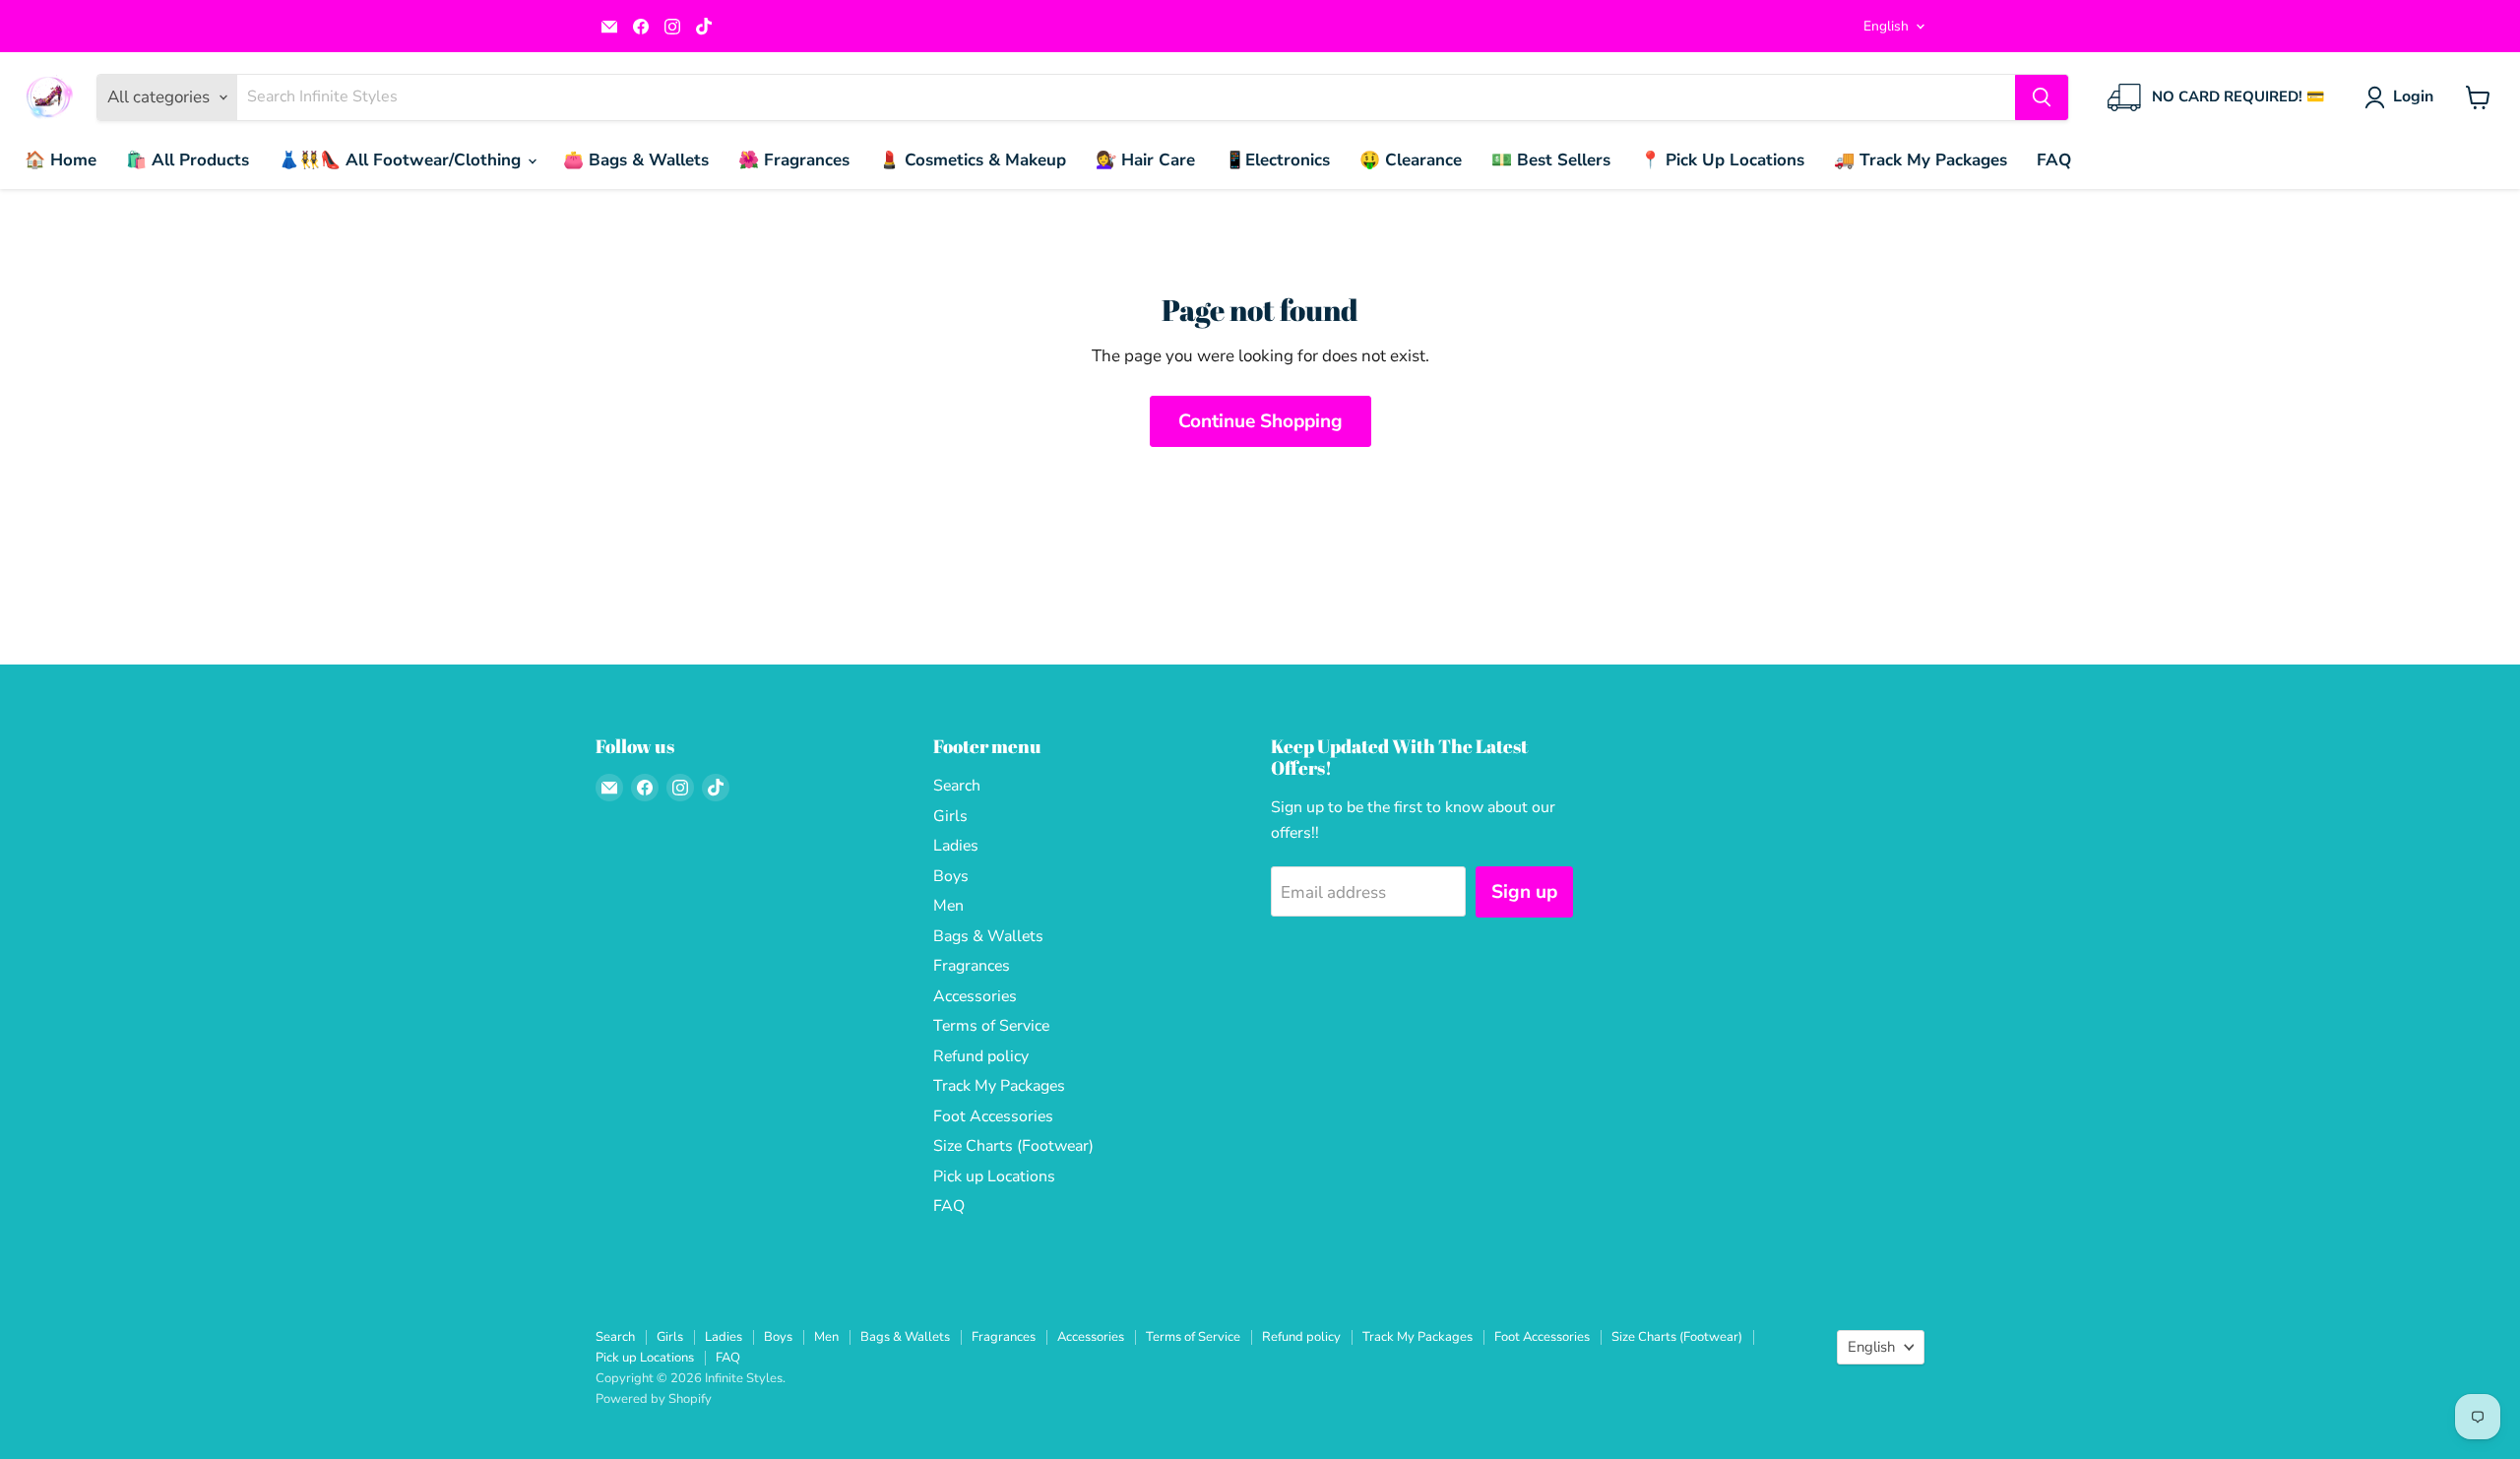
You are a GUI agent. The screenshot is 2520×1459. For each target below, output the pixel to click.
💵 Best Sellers (1551, 160)
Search (957, 786)
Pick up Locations (994, 1176)
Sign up (1524, 892)
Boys (951, 876)
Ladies (956, 846)
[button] (2403, 97)
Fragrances (972, 966)
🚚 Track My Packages (1921, 160)
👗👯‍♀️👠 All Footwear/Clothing (402, 160)
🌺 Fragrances (794, 160)
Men (948, 906)
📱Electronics (1277, 160)
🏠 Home (61, 160)
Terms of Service (991, 1026)
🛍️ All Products (188, 160)
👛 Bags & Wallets (636, 160)
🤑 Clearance (1411, 160)
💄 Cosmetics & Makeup (973, 160)
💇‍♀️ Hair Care (1145, 160)
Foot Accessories (993, 1116)
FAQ (2054, 160)
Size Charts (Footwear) (1013, 1146)
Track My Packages (999, 1086)
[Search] (2042, 97)
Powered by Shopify (654, 1399)
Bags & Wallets (988, 936)
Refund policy (981, 1056)
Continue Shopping (1260, 421)
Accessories (975, 996)
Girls (950, 816)
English (1886, 26)
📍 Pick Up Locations (1722, 160)
